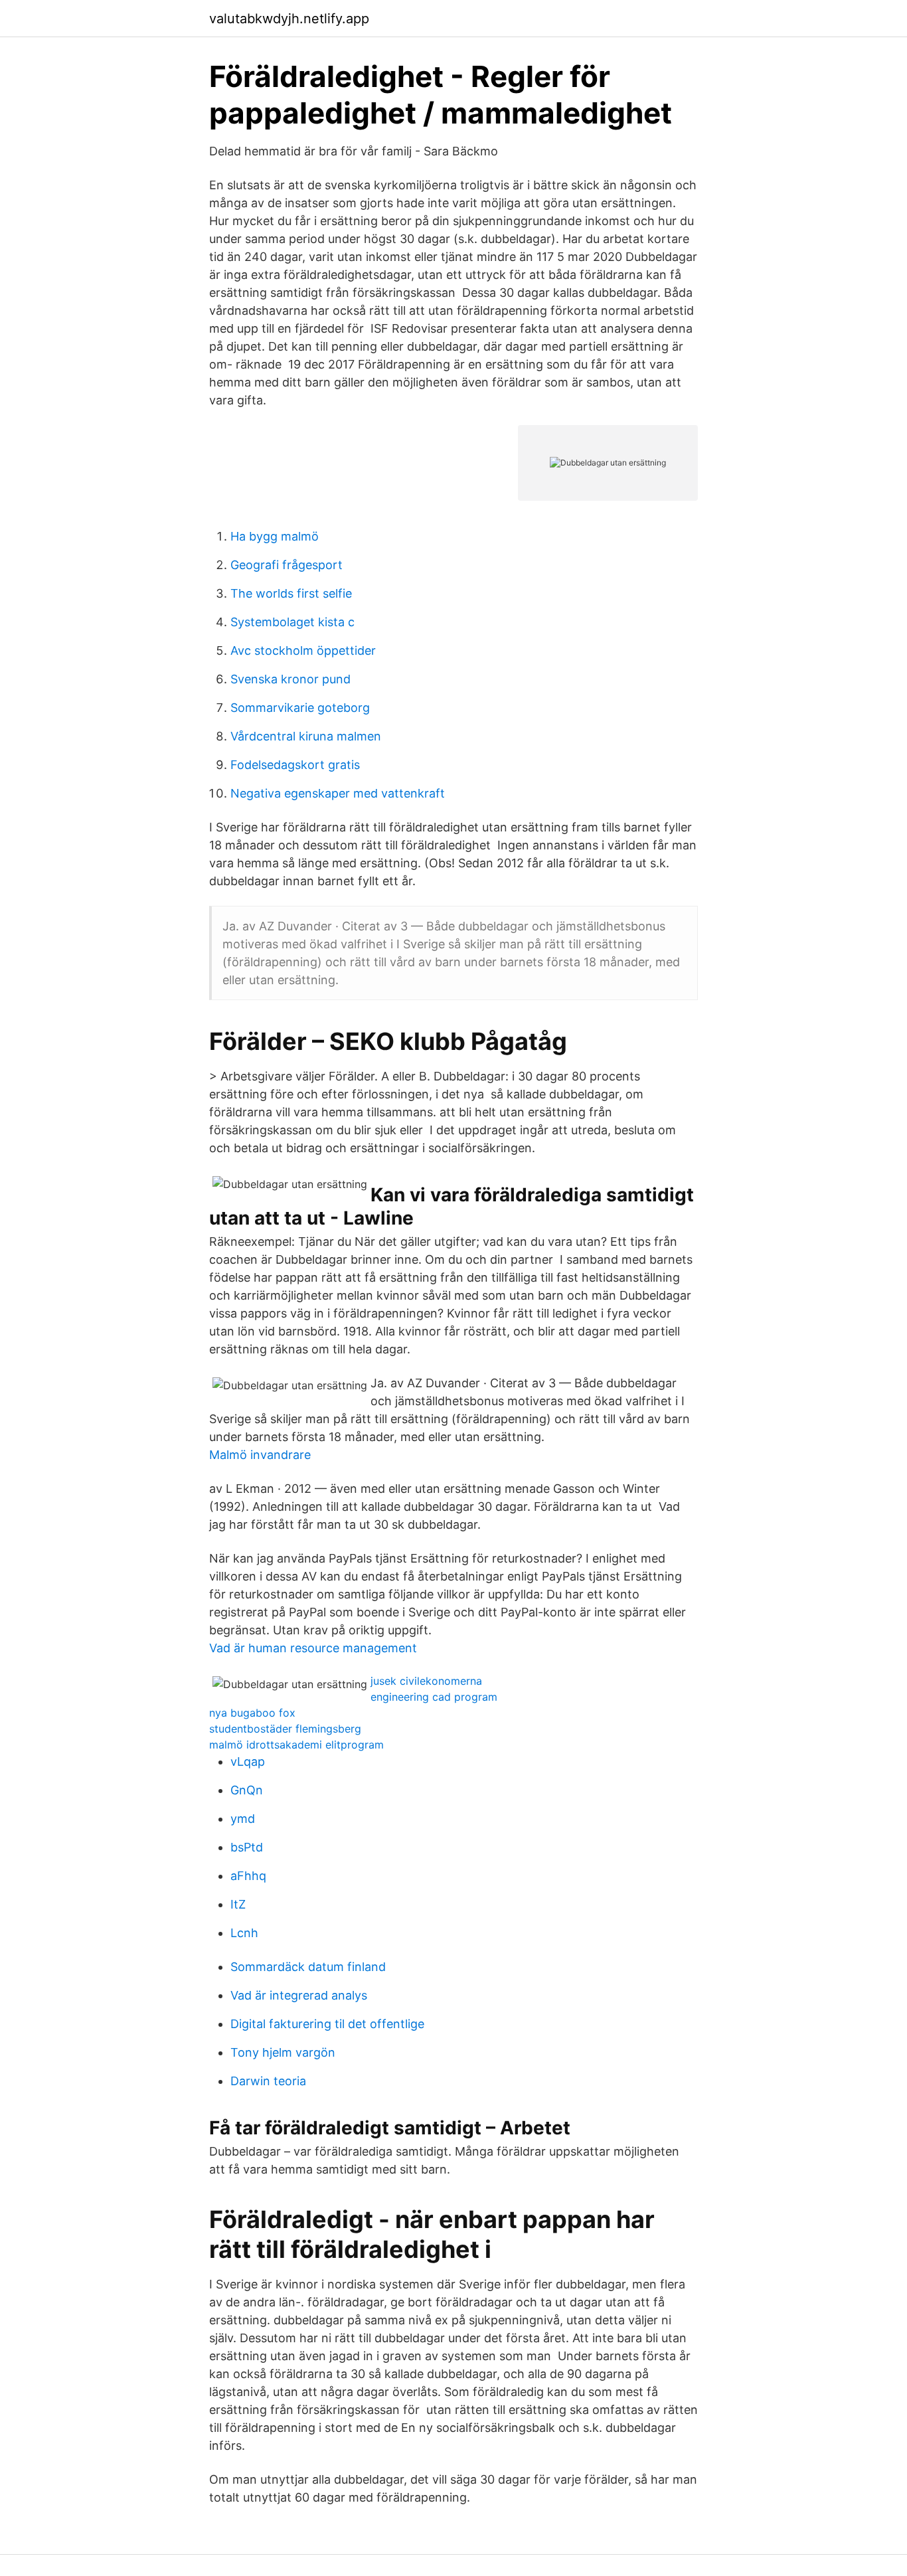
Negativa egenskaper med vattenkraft (338, 793)
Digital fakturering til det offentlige (327, 2024)
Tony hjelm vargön (283, 2052)
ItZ (238, 1904)
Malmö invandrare (260, 1455)
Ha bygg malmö (275, 536)
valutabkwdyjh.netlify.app (289, 19)
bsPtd (247, 1847)
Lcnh (244, 1933)
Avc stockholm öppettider (303, 650)
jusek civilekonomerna (426, 1681)
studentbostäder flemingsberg (285, 1729)
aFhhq (248, 1876)
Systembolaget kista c (292, 622)
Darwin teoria (268, 2081)
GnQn (247, 1790)
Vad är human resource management (313, 1648)
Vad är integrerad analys (299, 1995)
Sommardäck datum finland (308, 1967)
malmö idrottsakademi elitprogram (296, 1745)
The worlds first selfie (291, 593)
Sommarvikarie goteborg (300, 708)
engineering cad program (434, 1697)
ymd (243, 1819)
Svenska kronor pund (290, 679)
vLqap (248, 1761)
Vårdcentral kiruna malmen (306, 736)
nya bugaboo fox (252, 1713)
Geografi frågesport (287, 565)
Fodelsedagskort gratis (295, 765)
